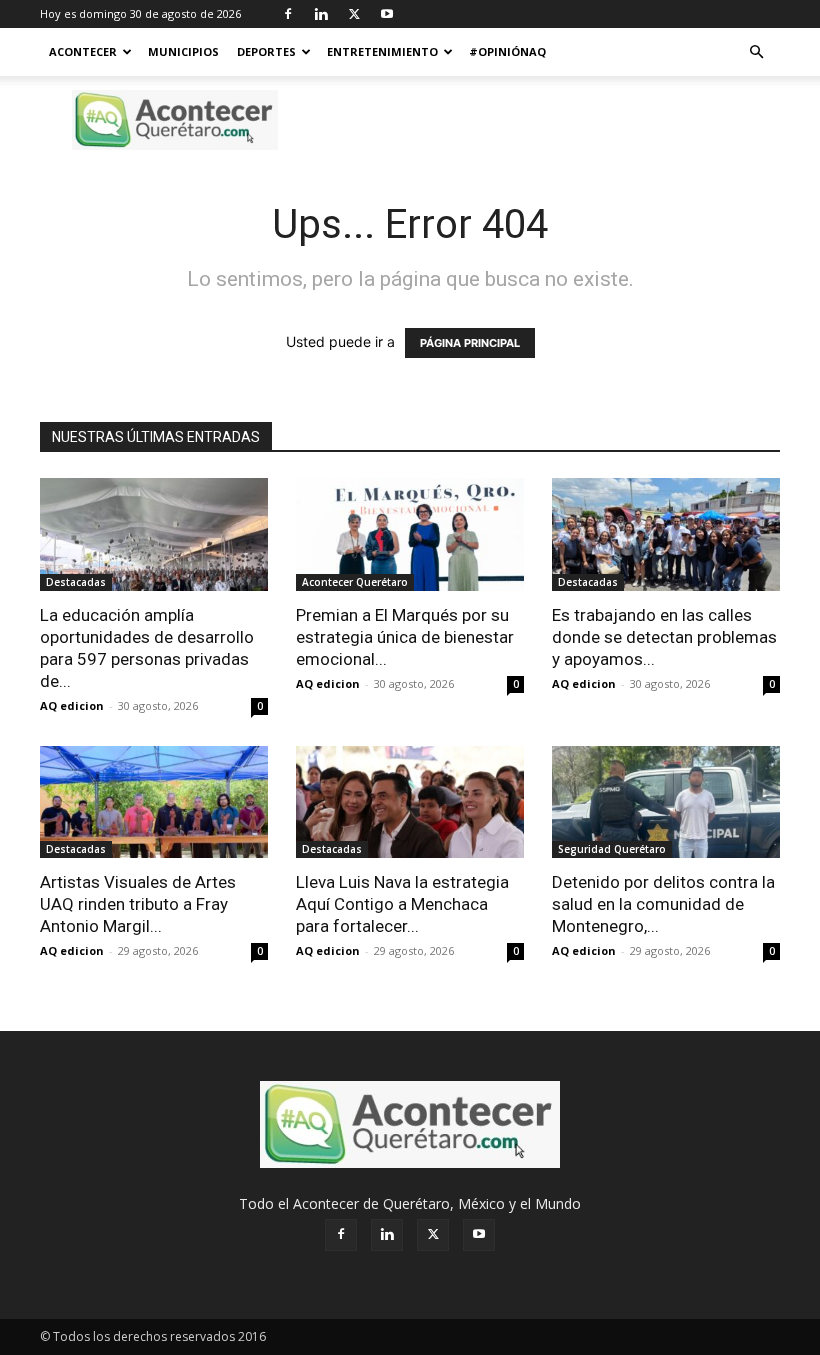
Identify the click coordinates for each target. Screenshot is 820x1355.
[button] (756, 52)
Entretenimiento (382, 51)
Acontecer (83, 51)
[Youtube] (387, 14)
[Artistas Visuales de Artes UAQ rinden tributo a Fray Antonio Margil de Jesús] (154, 802)
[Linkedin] (321, 14)
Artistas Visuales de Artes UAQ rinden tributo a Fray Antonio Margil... (138, 904)
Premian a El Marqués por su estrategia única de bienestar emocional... (405, 637)
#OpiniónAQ (507, 51)
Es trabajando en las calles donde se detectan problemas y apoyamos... (664, 637)
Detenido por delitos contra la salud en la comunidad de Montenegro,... (663, 904)
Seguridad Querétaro (612, 849)
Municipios (183, 51)
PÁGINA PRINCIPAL (470, 343)
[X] (354, 14)
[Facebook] (288, 14)
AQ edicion (72, 705)
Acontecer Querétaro (355, 582)
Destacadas (76, 582)
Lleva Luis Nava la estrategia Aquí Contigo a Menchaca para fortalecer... (402, 904)
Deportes (266, 51)
